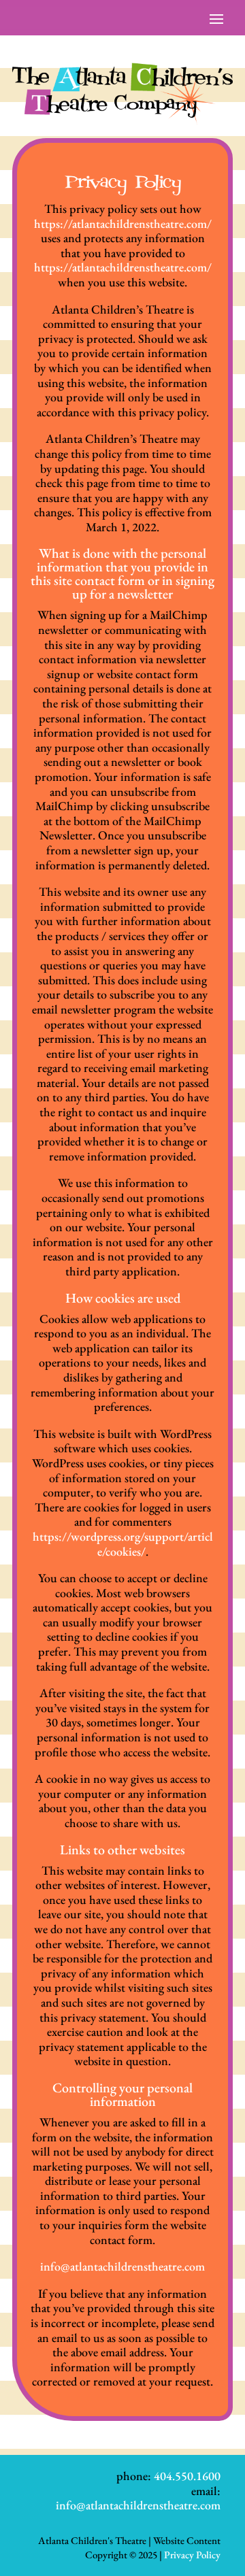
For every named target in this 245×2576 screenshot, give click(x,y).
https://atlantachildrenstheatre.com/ (123, 223)
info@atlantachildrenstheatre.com (122, 2266)
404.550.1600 (187, 2476)
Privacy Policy (192, 2555)
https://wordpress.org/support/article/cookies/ (123, 1544)
